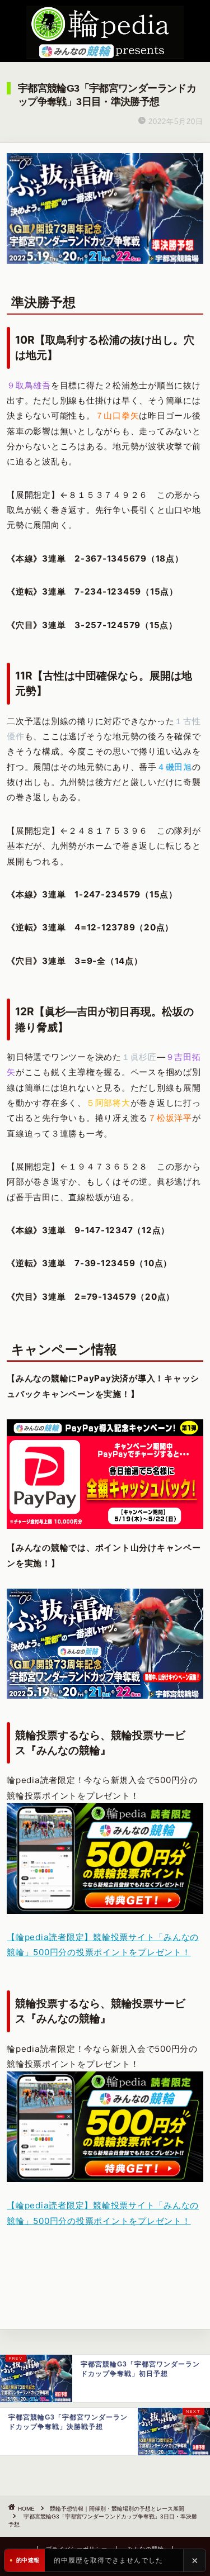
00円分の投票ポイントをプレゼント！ (115, 1952)
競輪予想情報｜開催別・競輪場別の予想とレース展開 (117, 2509)
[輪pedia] (105, 32)
